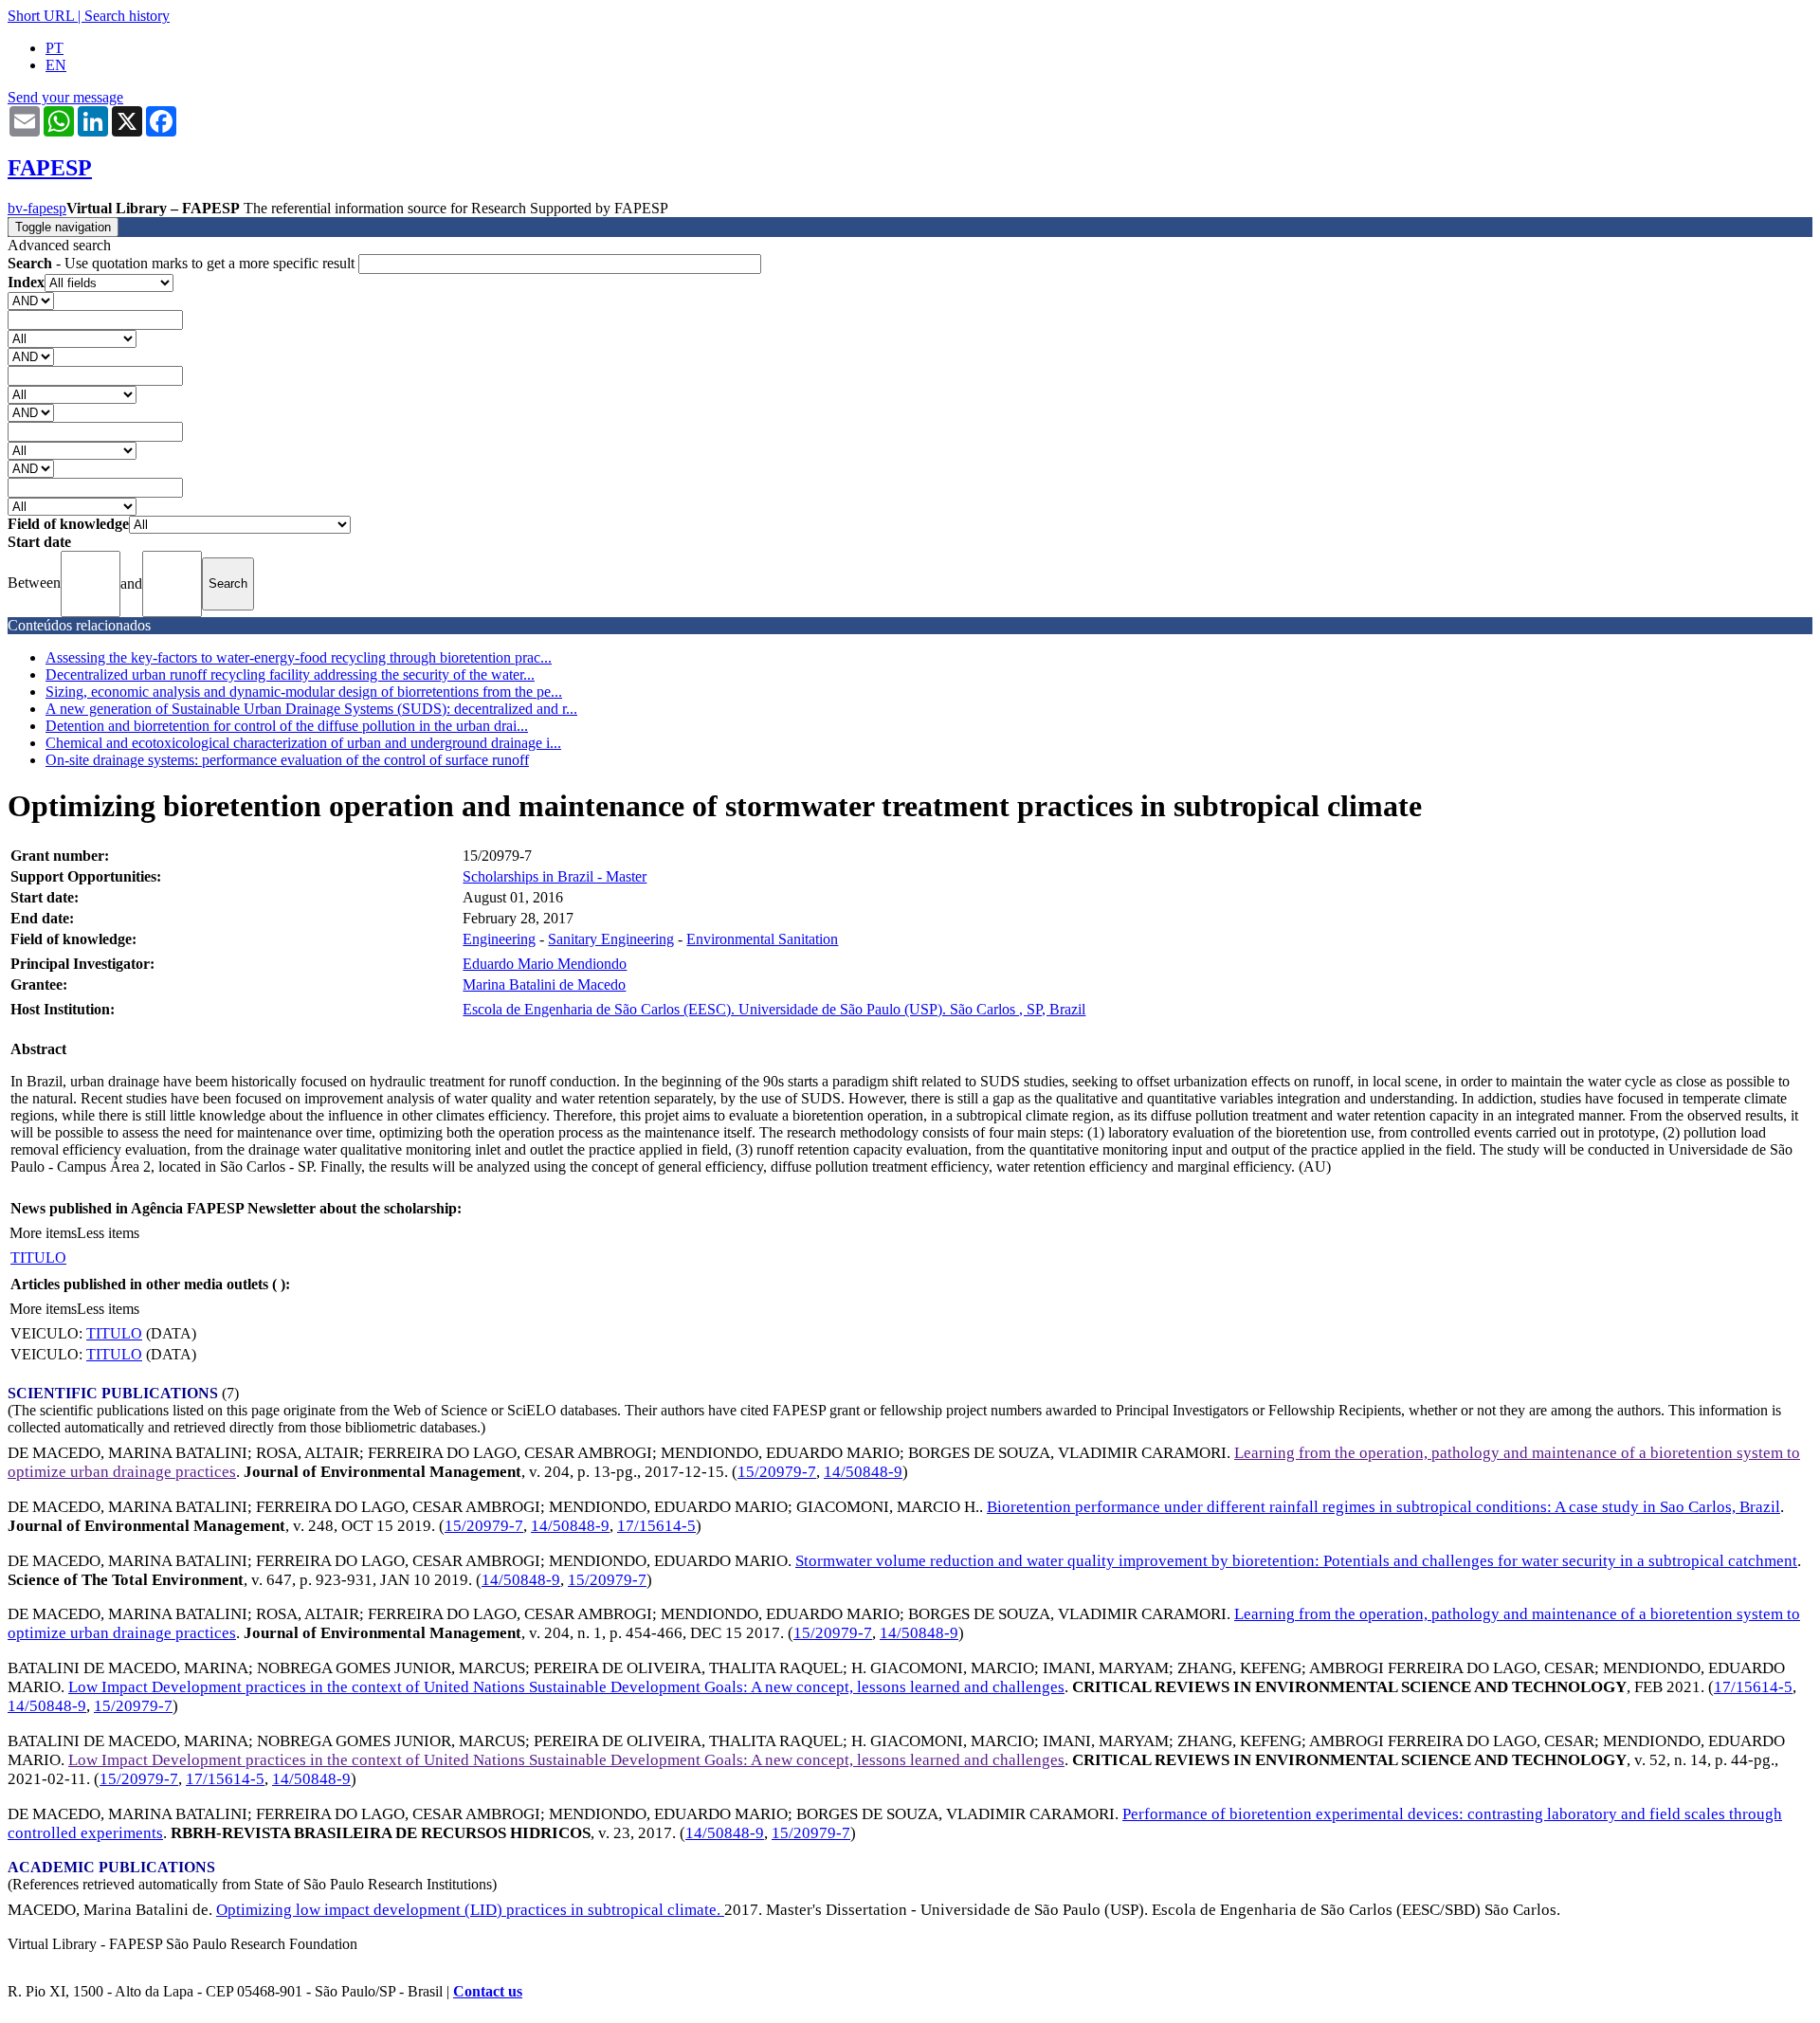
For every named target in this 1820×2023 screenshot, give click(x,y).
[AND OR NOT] (31, 300)
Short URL (41, 16)
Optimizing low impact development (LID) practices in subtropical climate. (470, 1910)
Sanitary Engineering (611, 939)
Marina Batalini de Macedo (544, 984)
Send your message (65, 97)
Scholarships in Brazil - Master (555, 876)
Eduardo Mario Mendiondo (545, 964)
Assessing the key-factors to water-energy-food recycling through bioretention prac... (299, 657)
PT (55, 48)
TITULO (38, 1258)
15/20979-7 (777, 1472)
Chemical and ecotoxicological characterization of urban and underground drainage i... (303, 743)
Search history (127, 16)
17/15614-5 (656, 1526)
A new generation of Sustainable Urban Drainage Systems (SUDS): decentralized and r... (311, 709)
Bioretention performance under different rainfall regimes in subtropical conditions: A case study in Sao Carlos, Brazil (1383, 1507)
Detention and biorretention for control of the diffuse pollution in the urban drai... (287, 726)
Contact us (488, 1991)
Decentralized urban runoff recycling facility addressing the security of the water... (290, 674)
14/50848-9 (863, 1472)
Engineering (499, 939)
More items (43, 1233)
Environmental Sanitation (762, 939)
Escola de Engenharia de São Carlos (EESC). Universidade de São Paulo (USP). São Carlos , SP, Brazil (774, 1009)
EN (56, 65)
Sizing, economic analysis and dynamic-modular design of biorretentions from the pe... (304, 692)
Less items (108, 1233)
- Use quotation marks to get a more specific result (183, 263)
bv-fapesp (37, 208)
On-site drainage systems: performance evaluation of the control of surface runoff (287, 760)
